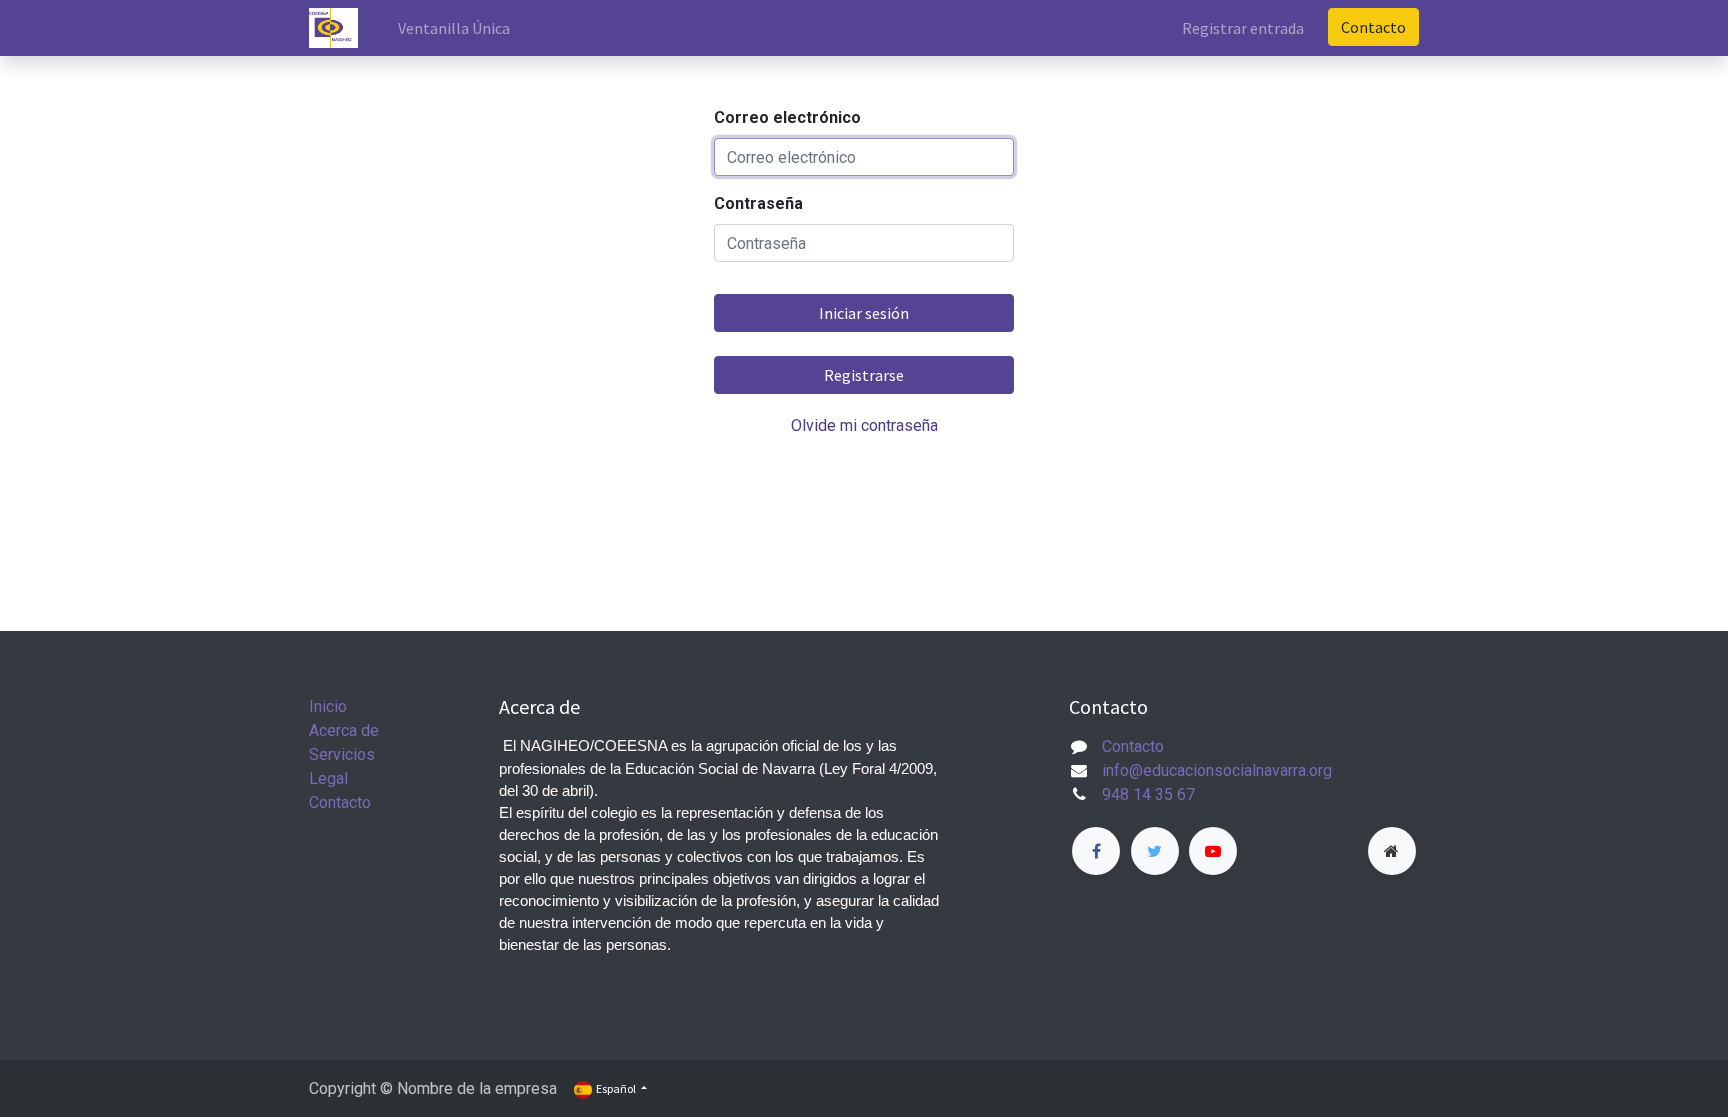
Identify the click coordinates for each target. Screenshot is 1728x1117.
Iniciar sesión (864, 313)
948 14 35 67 (1148, 794)
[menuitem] (454, 28)
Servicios (342, 754)
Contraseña (758, 203)
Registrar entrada (1243, 28)
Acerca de (344, 730)
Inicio (328, 706)
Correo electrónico (787, 117)
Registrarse (864, 375)
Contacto (1373, 27)
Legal (328, 778)
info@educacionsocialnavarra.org (1217, 770)
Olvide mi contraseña (864, 425)
